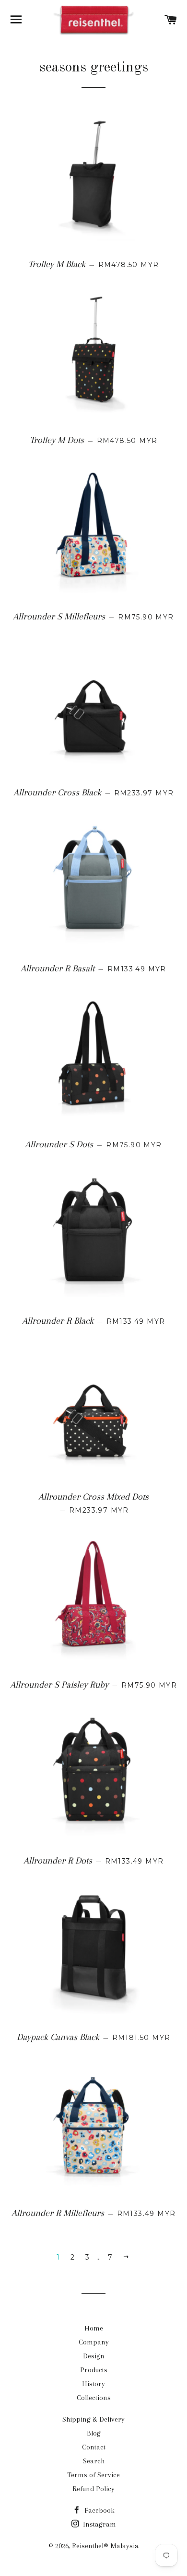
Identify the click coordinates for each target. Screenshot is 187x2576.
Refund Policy (93, 2489)
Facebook (99, 2510)
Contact (94, 2447)
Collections (94, 2398)
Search (94, 2461)
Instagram (99, 2524)
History (93, 2384)
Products (94, 2370)
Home (94, 2328)
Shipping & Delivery (93, 2419)
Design (94, 2356)
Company (94, 2342)
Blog (94, 2433)
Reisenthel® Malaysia (105, 2546)
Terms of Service (93, 2475)
